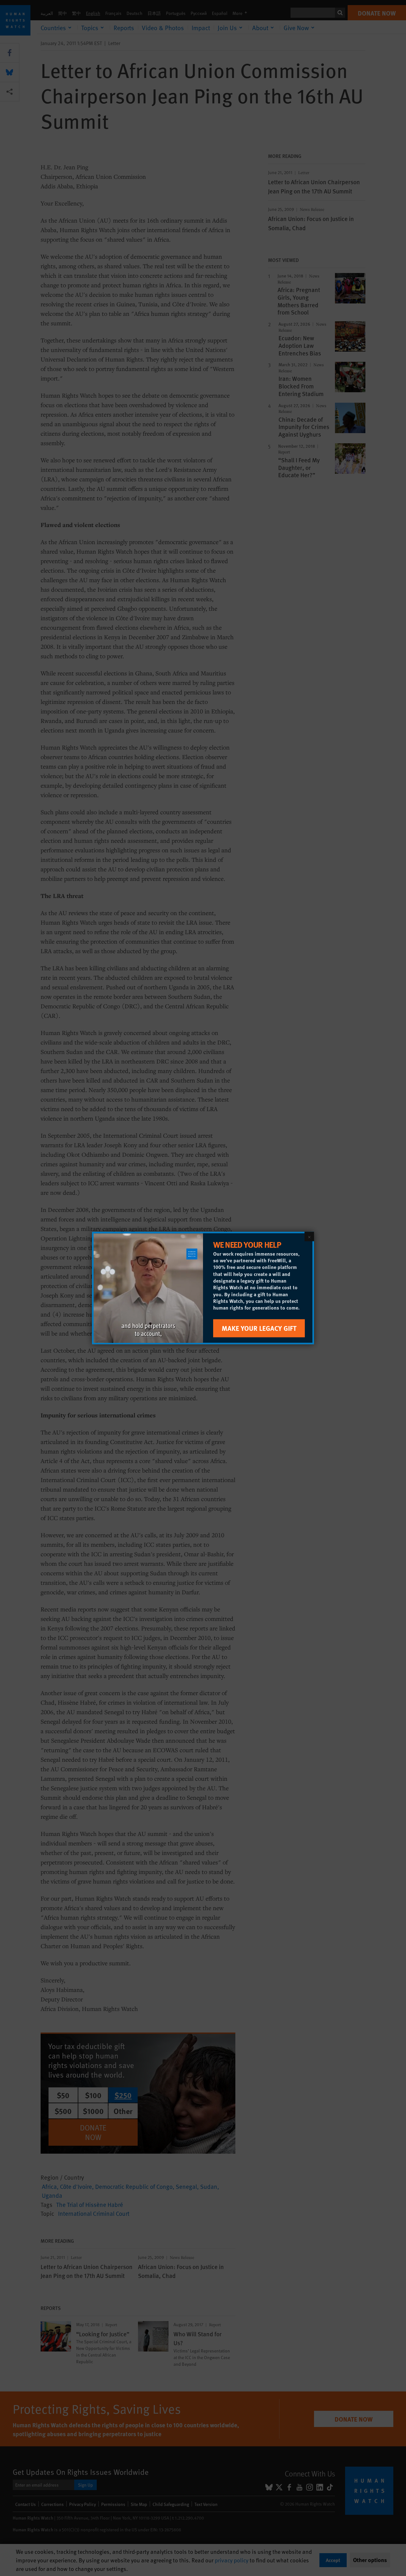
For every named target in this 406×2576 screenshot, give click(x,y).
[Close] (309, 1237)
